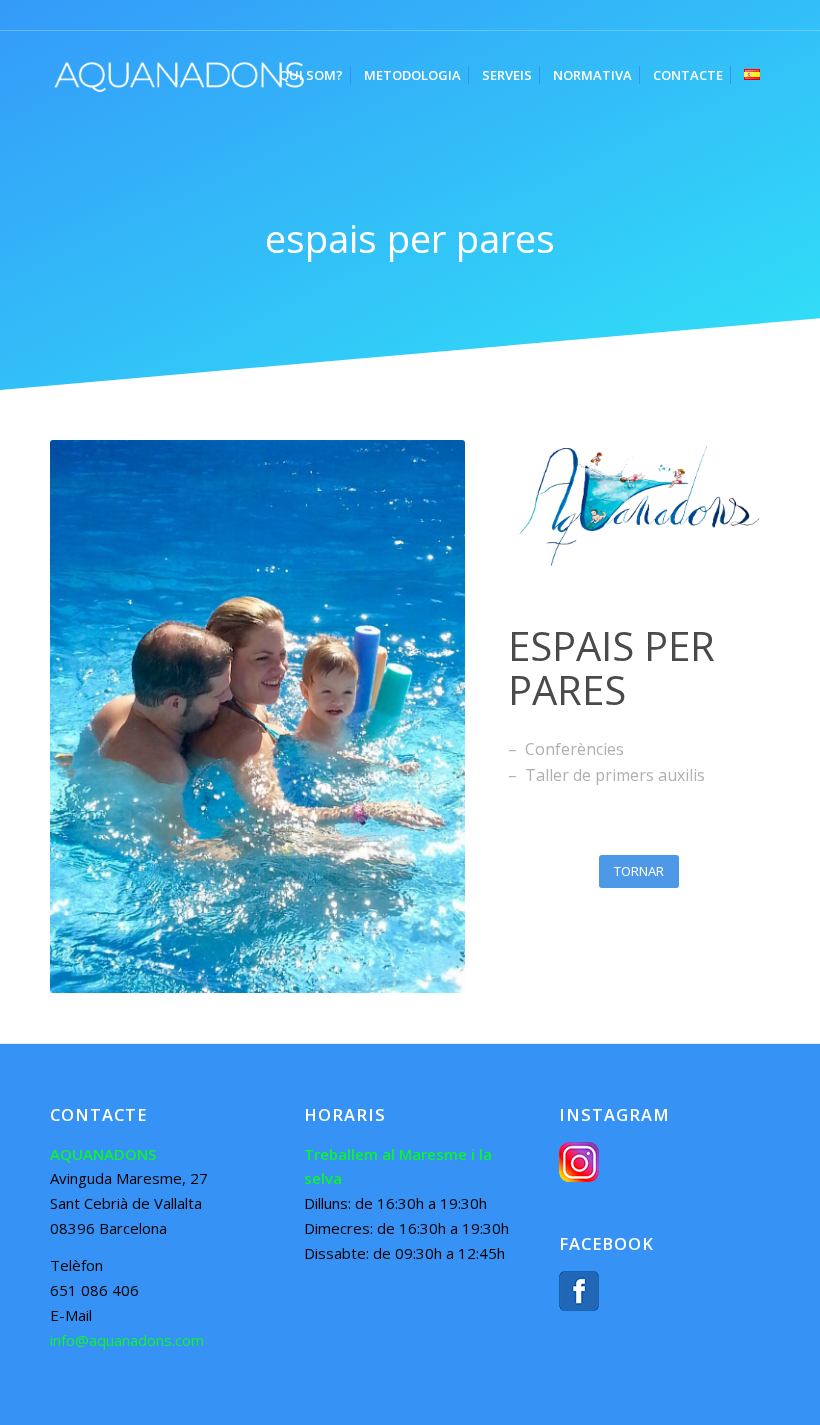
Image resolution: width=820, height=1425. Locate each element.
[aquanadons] (179, 75)
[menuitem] (311, 75)
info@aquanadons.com (127, 1340)
